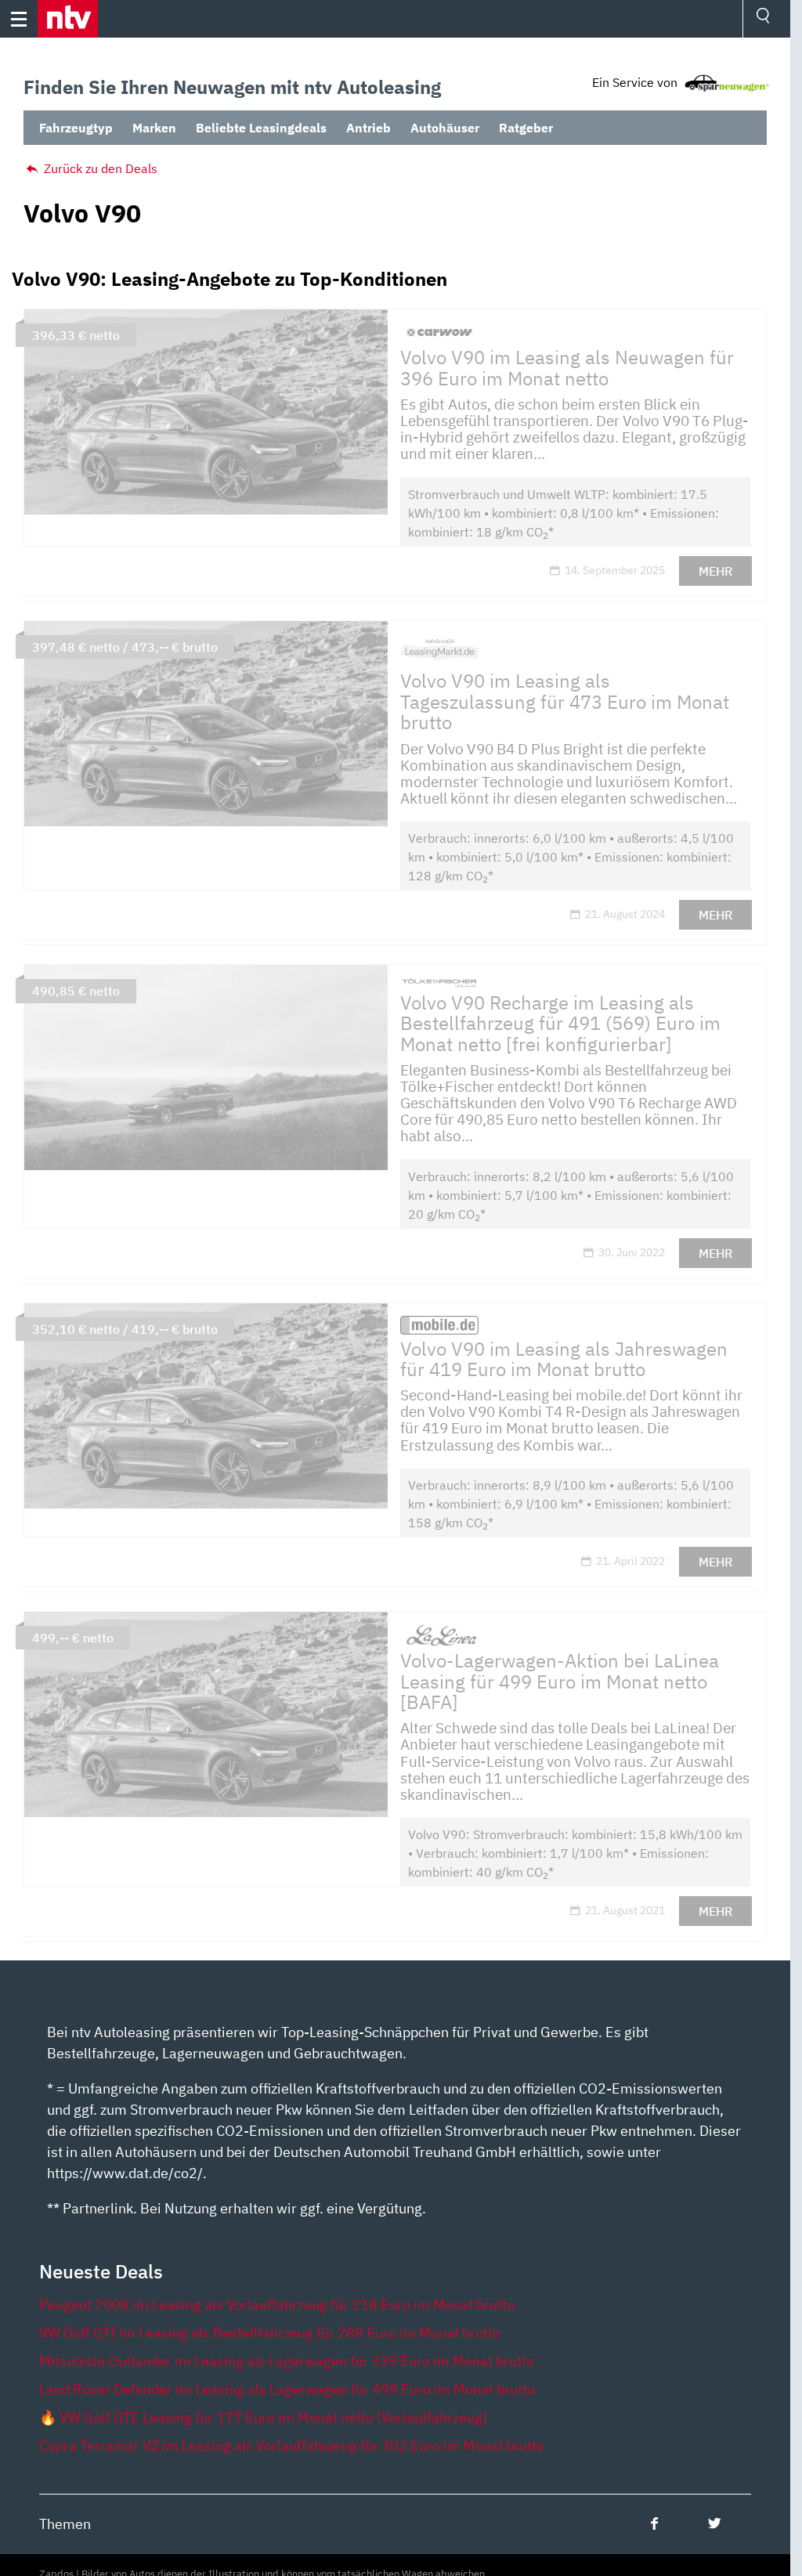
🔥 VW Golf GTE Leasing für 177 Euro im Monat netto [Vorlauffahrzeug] (263, 2417)
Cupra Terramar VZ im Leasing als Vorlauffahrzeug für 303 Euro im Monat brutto (292, 2446)
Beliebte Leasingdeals (261, 128)
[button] (68, 19)
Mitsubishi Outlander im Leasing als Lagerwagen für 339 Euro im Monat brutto (287, 2361)
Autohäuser (445, 128)
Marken (154, 128)
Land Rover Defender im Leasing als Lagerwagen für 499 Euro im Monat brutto (287, 2389)
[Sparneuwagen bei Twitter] (715, 2523)
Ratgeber (526, 128)
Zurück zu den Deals (99, 168)
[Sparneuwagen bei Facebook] (654, 2523)
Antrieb (368, 128)
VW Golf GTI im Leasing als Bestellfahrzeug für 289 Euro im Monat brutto (270, 2333)
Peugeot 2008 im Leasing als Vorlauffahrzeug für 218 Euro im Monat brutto (277, 2305)
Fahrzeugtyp (76, 128)
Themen (65, 2524)
